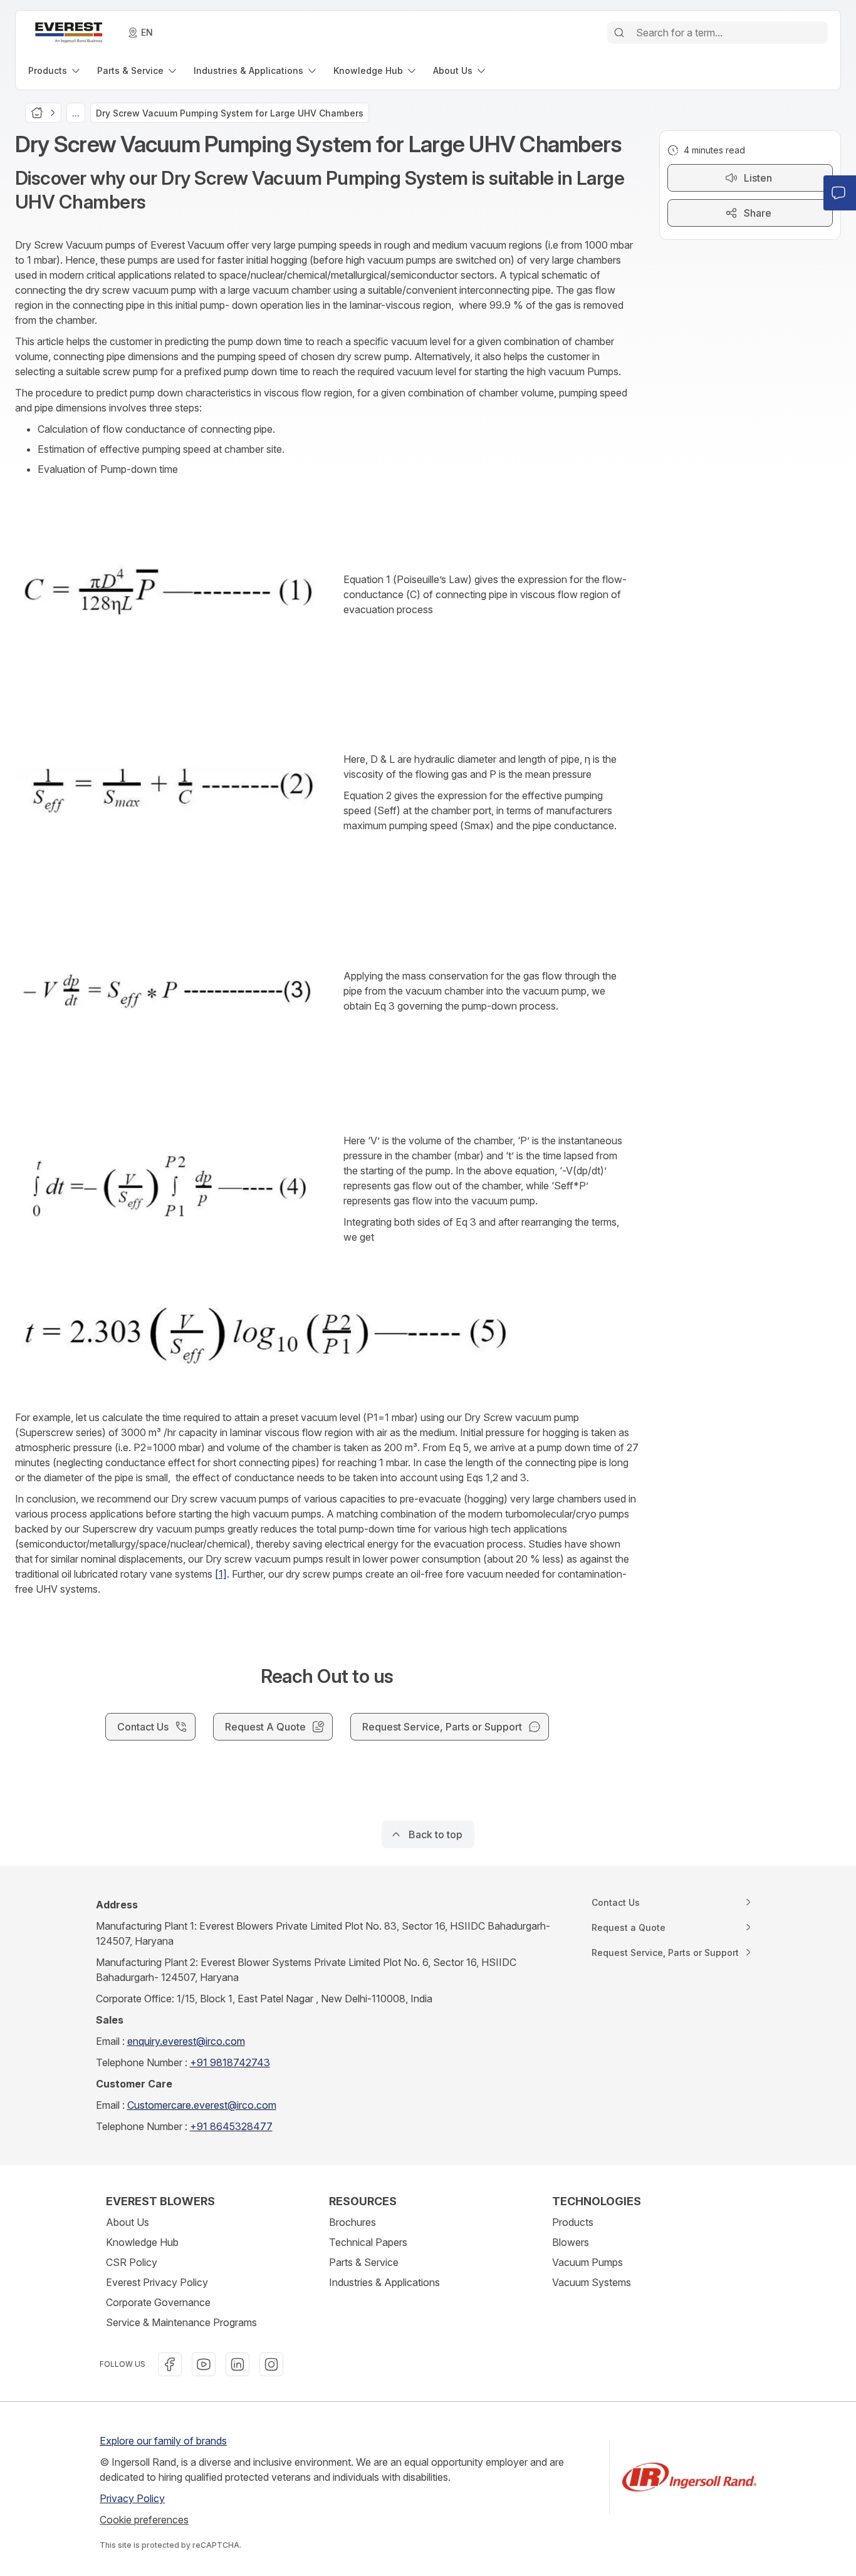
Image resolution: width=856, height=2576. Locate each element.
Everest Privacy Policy (157, 2282)
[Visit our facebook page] (170, 2364)
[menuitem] (55, 70)
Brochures (352, 2222)
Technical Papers (368, 2242)
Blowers (571, 2242)
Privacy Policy (132, 2498)
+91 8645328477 (231, 2126)
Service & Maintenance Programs (181, 2322)
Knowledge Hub (142, 2242)
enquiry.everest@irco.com (186, 2041)
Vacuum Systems (592, 2282)
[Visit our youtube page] (204, 2364)
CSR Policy (132, 2262)
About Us (128, 2222)
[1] (221, 1574)
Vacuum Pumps (587, 2262)
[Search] (619, 33)
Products (573, 2222)
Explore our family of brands (163, 2441)
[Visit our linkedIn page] (237, 2364)
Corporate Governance (158, 2302)
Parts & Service (364, 2262)
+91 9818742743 (230, 2062)
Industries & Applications (384, 2282)
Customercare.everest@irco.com (202, 2105)
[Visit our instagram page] (271, 2364)
